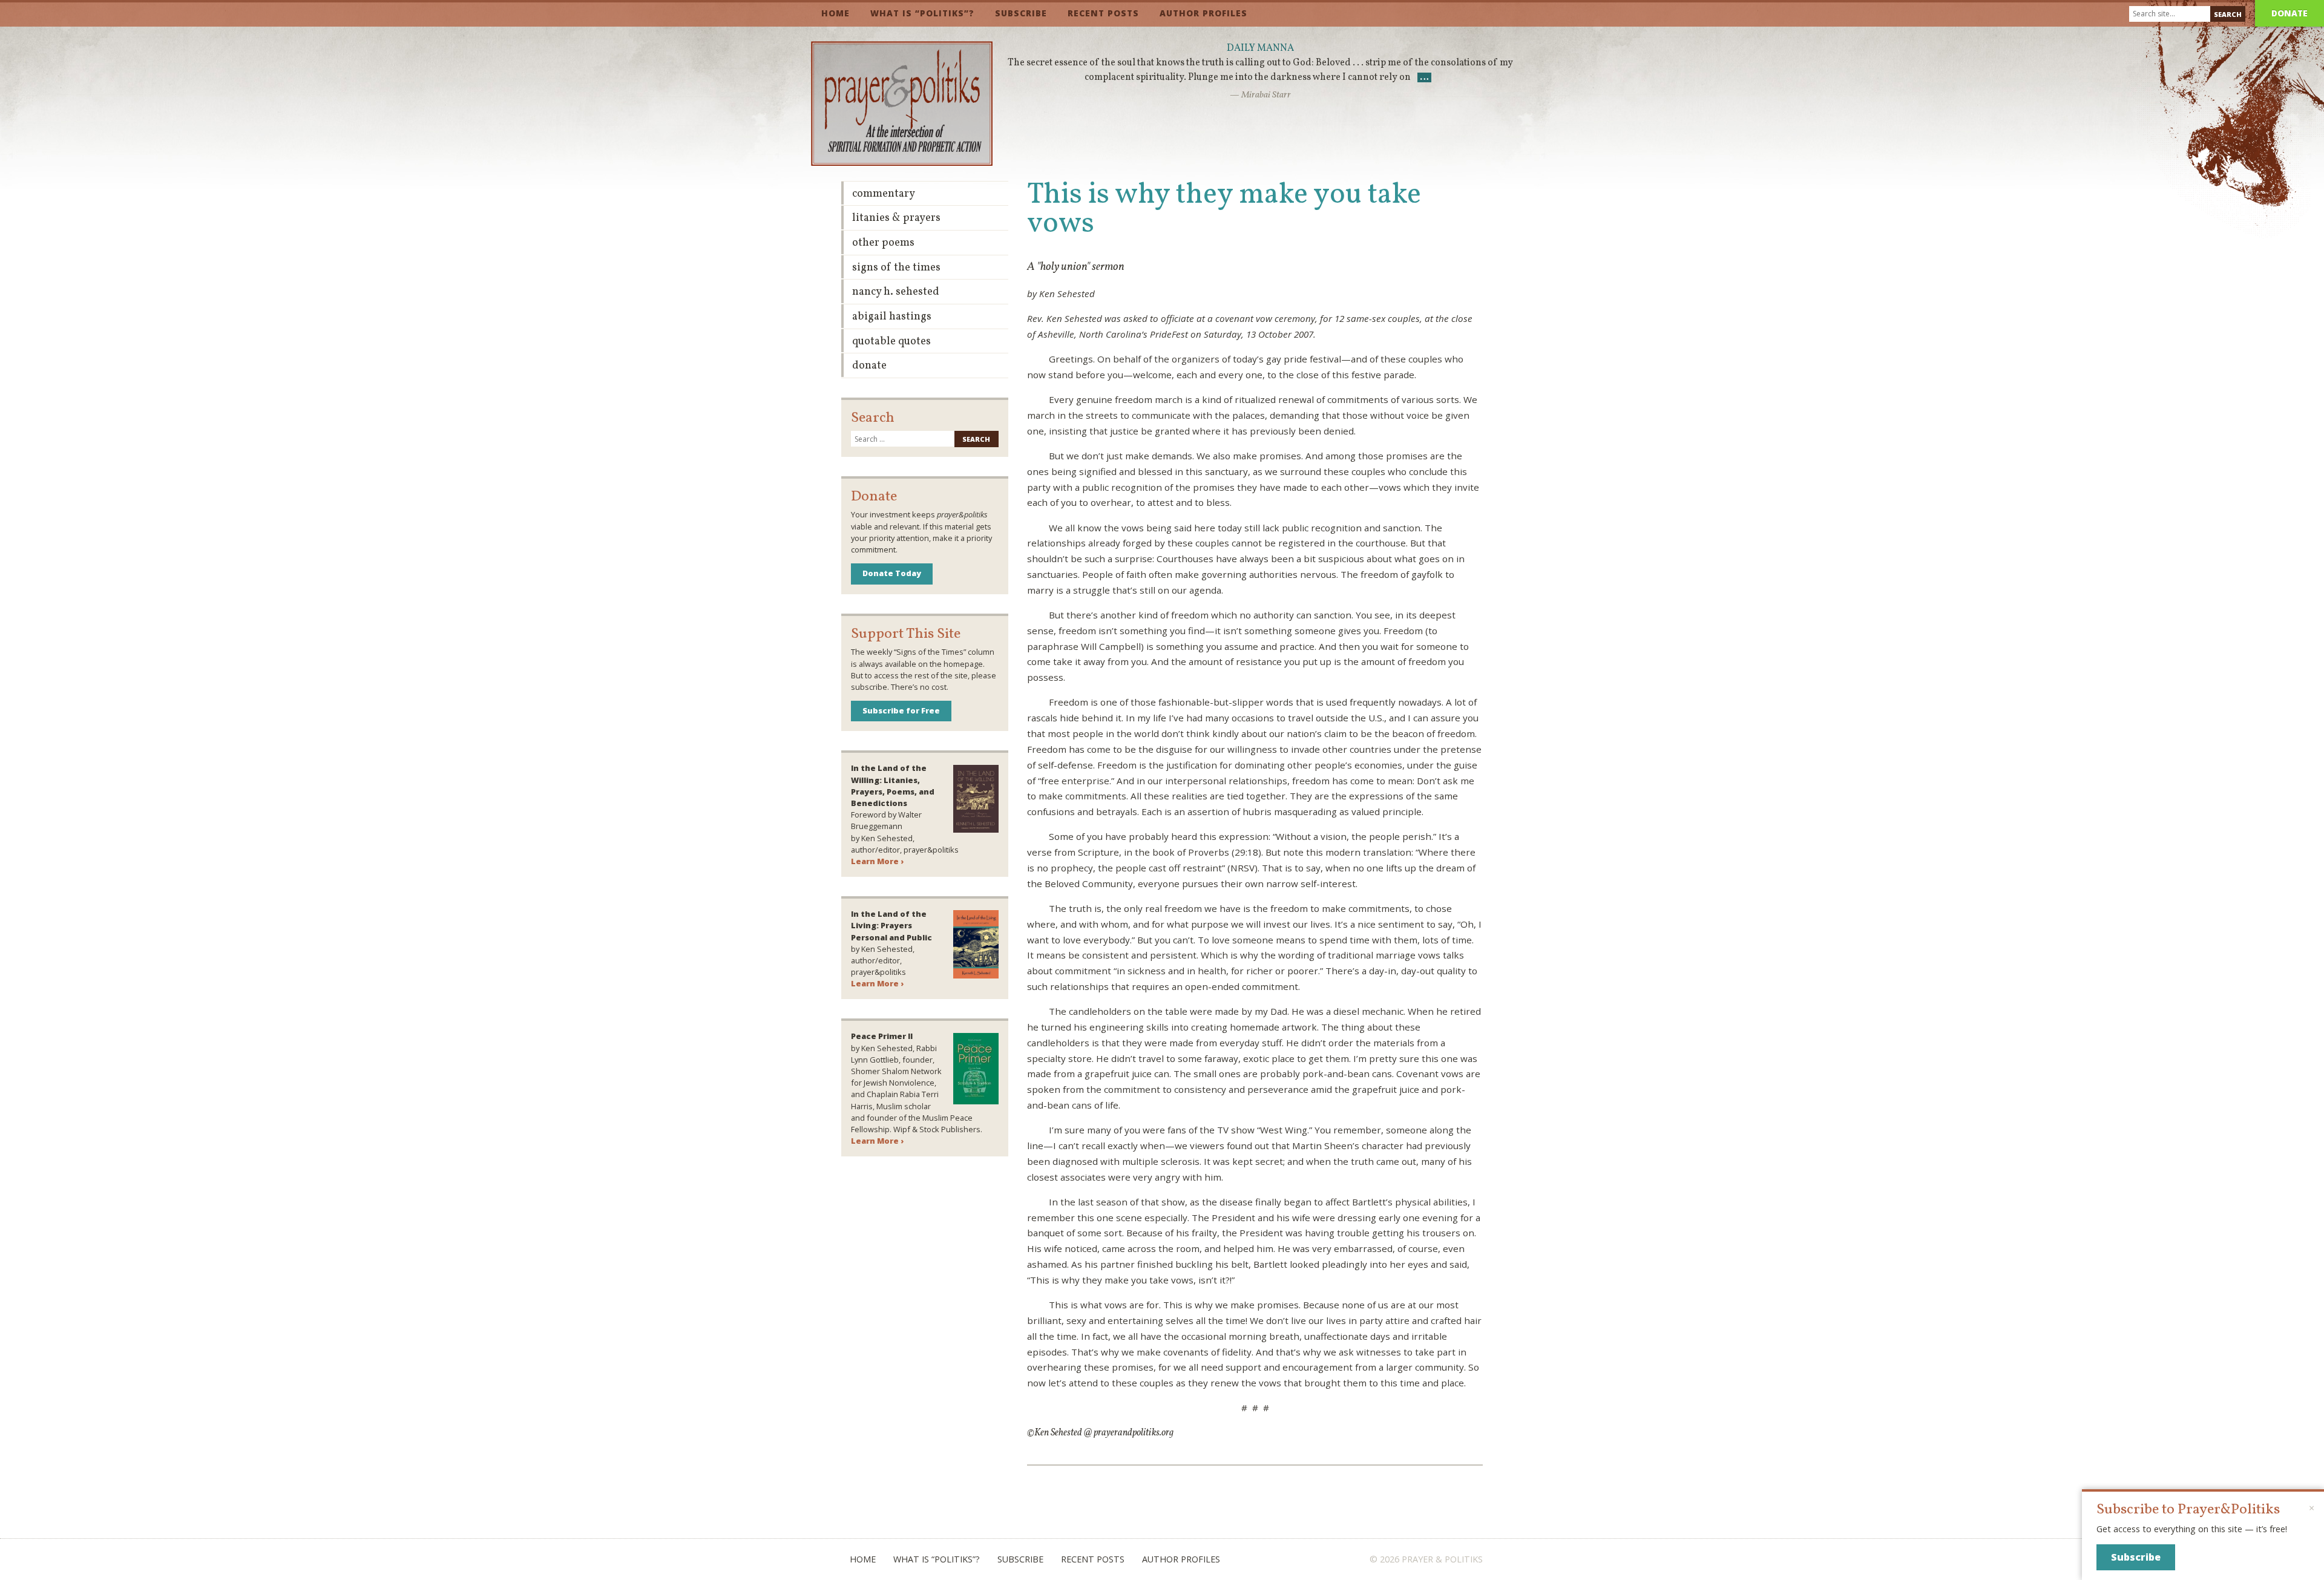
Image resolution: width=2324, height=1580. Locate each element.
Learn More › (877, 861)
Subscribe (1021, 13)
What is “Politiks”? (922, 13)
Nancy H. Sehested (896, 292)
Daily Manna (1260, 48)
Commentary (884, 194)
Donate (2290, 13)
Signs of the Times (896, 268)
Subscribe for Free (901, 710)
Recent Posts (1103, 13)
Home (835, 13)
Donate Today (892, 573)
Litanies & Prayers (896, 218)
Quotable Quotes (891, 342)
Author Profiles (1203, 13)
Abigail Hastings (892, 317)
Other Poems (883, 243)
